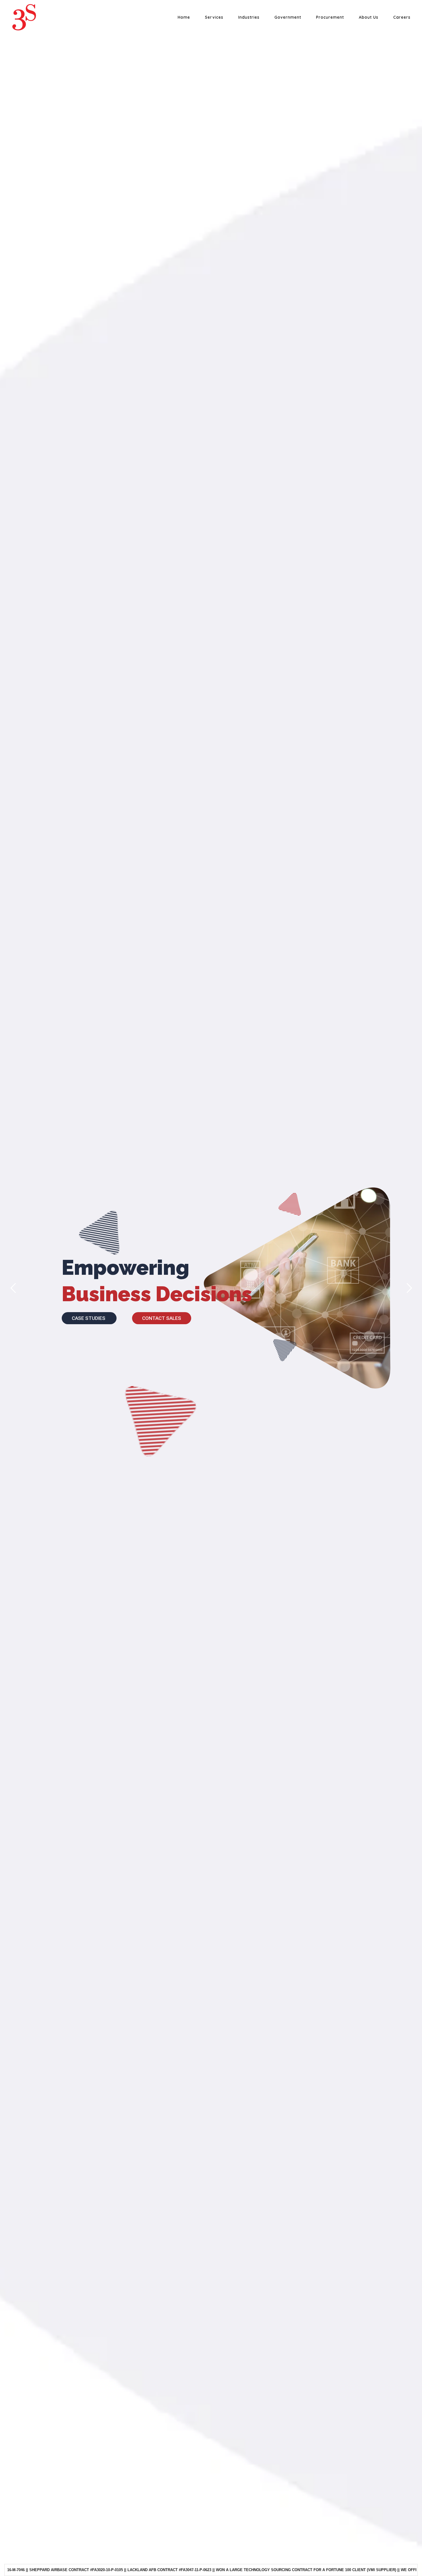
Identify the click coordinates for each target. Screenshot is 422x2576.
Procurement (330, 17)
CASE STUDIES (89, 1318)
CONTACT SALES (162, 1318)
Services (214, 17)
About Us (369, 17)
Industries (249, 17)
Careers (402, 17)
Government (288, 17)
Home (184, 17)
